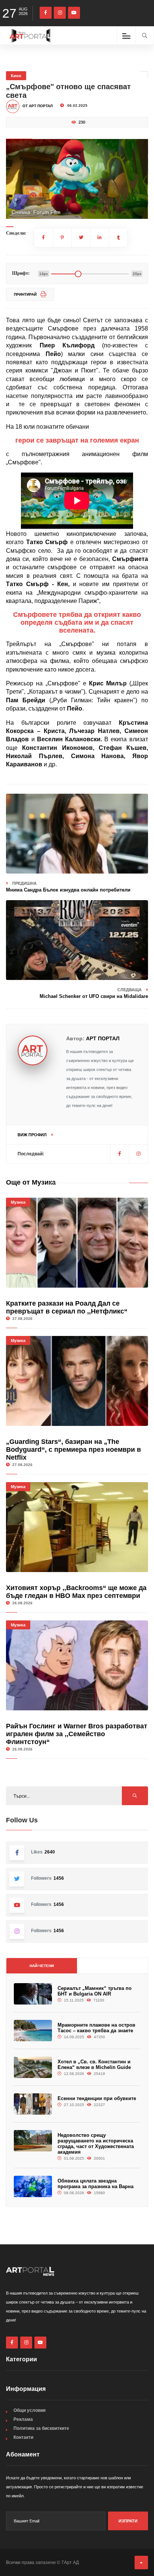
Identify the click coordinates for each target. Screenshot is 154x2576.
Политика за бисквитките (41, 2428)
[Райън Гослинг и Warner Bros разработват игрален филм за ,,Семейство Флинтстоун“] (77, 1665)
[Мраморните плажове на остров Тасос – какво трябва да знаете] (33, 2031)
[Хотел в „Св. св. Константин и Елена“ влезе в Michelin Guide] (33, 2067)
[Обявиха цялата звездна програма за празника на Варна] (33, 2186)
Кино (16, 76)
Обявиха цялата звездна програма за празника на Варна (96, 2184)
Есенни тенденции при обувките (97, 2098)
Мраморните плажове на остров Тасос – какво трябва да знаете (96, 2028)
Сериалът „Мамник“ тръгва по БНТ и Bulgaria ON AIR (95, 1991)
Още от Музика (31, 1182)
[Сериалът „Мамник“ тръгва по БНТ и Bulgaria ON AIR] (33, 1994)
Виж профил (33, 1135)
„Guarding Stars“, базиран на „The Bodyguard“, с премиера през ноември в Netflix (73, 1450)
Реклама (23, 2419)
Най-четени (42, 1966)
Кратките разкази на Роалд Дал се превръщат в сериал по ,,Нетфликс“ (67, 1307)
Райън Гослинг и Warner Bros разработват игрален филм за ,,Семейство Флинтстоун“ (77, 1734)
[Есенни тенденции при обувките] (33, 2104)
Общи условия (30, 2410)
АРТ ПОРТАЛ (103, 1038)
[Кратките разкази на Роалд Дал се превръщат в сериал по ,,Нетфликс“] (77, 1243)
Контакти (23, 2437)
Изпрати (128, 2521)
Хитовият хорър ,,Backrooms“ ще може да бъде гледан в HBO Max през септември (76, 1592)
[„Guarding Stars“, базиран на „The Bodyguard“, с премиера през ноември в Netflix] (77, 1381)
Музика (18, 1202)
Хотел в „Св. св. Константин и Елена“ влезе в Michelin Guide (94, 2064)
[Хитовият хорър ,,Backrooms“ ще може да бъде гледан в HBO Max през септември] (77, 1527)
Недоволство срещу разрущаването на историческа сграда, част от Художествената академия (96, 2144)
